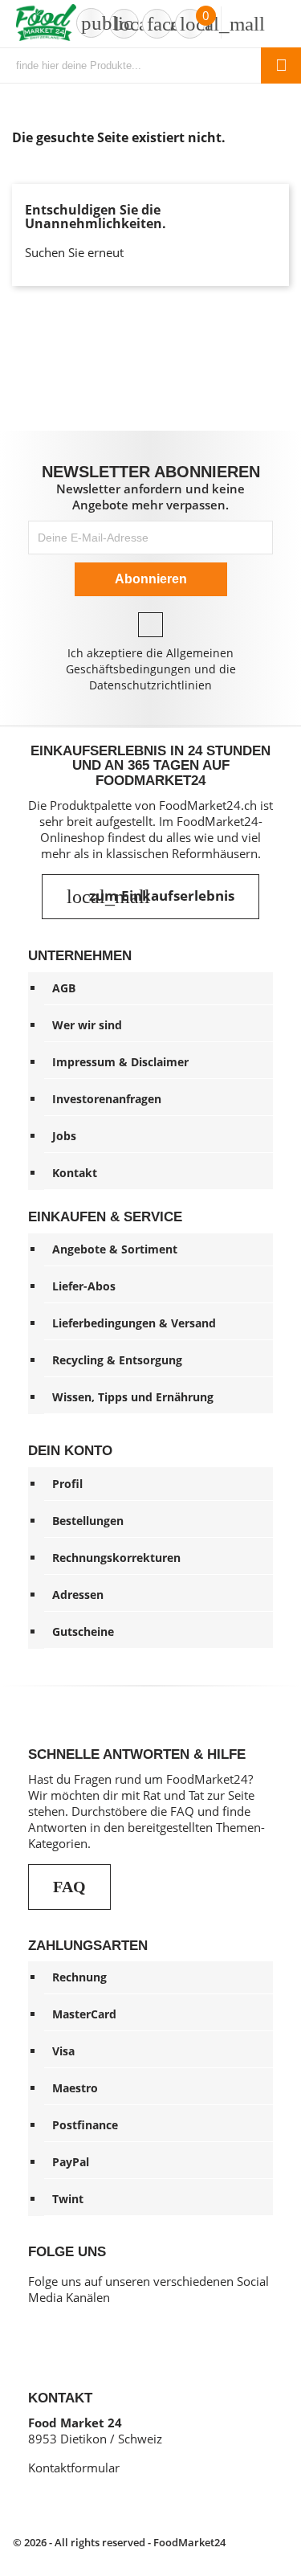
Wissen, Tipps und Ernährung (133, 1397)
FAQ (69, 1887)
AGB (64, 988)
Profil (67, 1484)
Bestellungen (88, 1521)
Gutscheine (83, 1631)
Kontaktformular (74, 2468)
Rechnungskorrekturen (116, 1558)
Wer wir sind (87, 1025)
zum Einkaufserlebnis (150, 897)
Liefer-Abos (84, 1286)
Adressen (78, 1595)
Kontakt (75, 1173)
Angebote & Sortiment (115, 1249)
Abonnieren (151, 579)
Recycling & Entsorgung (117, 1360)
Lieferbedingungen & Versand (134, 1323)
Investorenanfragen (107, 1099)
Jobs (64, 1136)
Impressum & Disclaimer (120, 1062)
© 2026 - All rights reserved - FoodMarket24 (119, 2542)
